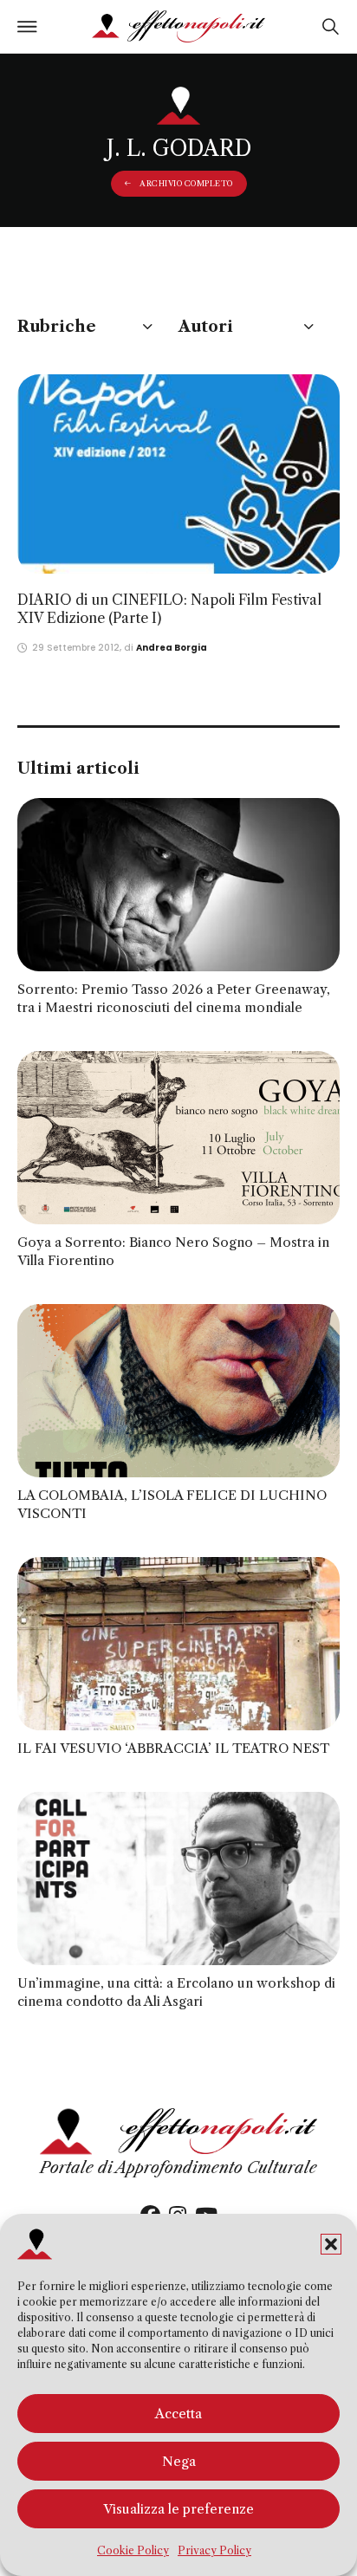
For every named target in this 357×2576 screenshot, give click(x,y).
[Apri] (27, 27)
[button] (331, 2244)
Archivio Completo (186, 183)
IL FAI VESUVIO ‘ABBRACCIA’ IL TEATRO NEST (173, 1748)
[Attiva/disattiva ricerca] (330, 27)
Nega (179, 2461)
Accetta (178, 2414)
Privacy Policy (214, 2550)
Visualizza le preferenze (178, 2509)
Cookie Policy (133, 2550)
